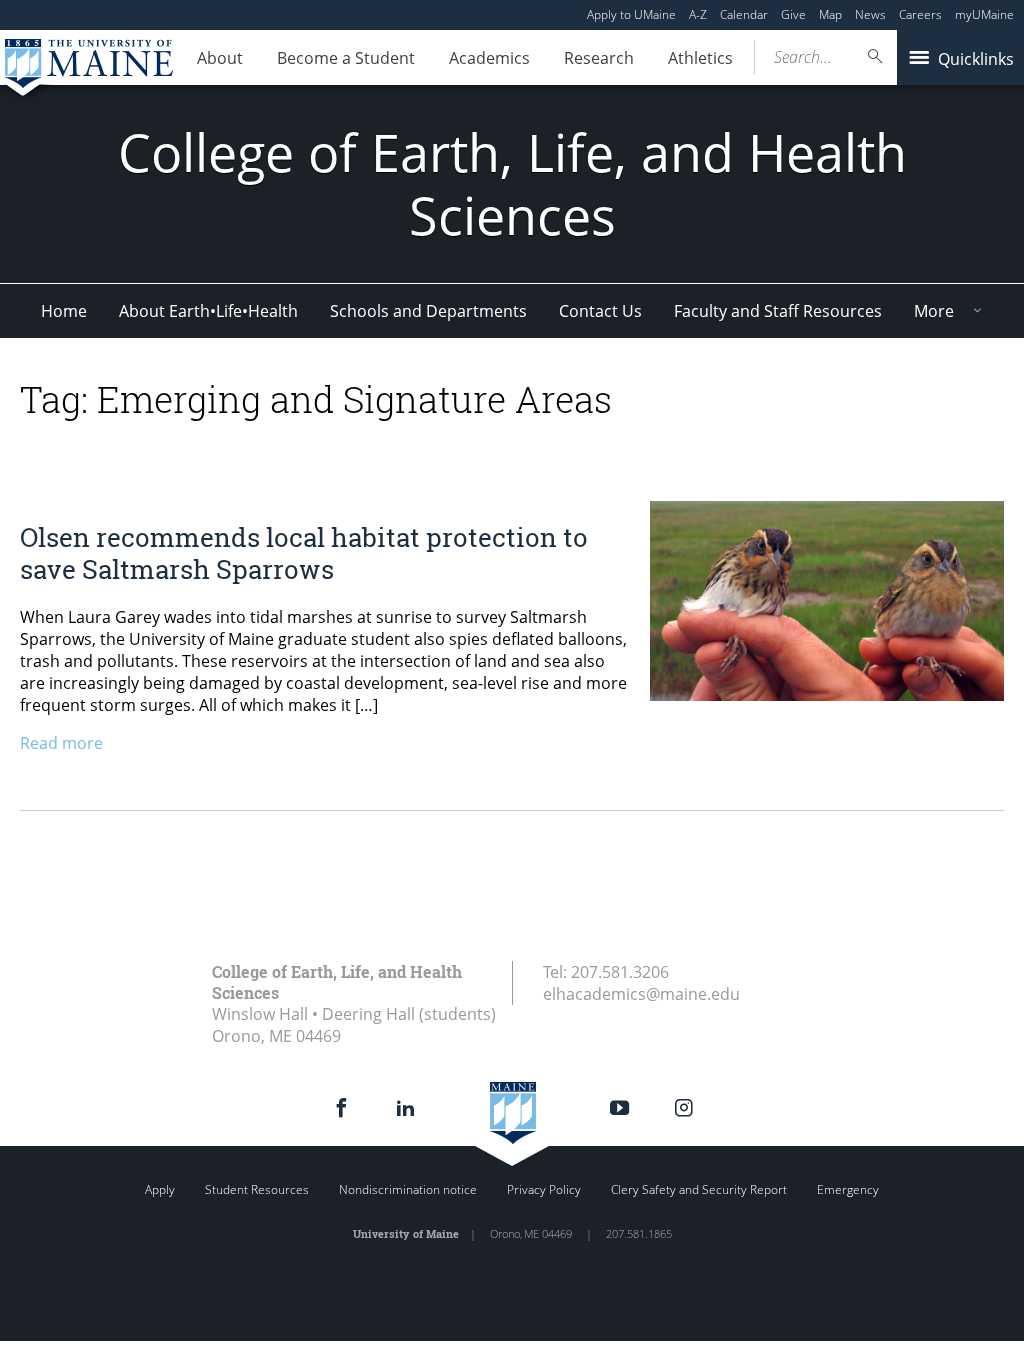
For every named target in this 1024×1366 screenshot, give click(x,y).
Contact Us (600, 311)
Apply (160, 1189)
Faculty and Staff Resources (778, 311)
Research (599, 58)
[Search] (876, 56)
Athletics (700, 58)
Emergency (848, 1189)
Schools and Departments (428, 311)
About (220, 58)
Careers (920, 14)
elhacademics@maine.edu (641, 994)
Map (830, 14)
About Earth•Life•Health (208, 311)
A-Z (698, 14)
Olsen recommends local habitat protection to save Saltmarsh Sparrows (304, 552)
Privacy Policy (544, 1189)
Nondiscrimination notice (408, 1189)
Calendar (744, 14)
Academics (489, 58)
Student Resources (257, 1189)
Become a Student (346, 58)
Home (64, 311)
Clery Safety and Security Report (699, 1189)
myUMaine (984, 14)
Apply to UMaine (631, 14)
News (870, 14)
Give (793, 14)
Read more (61, 743)
